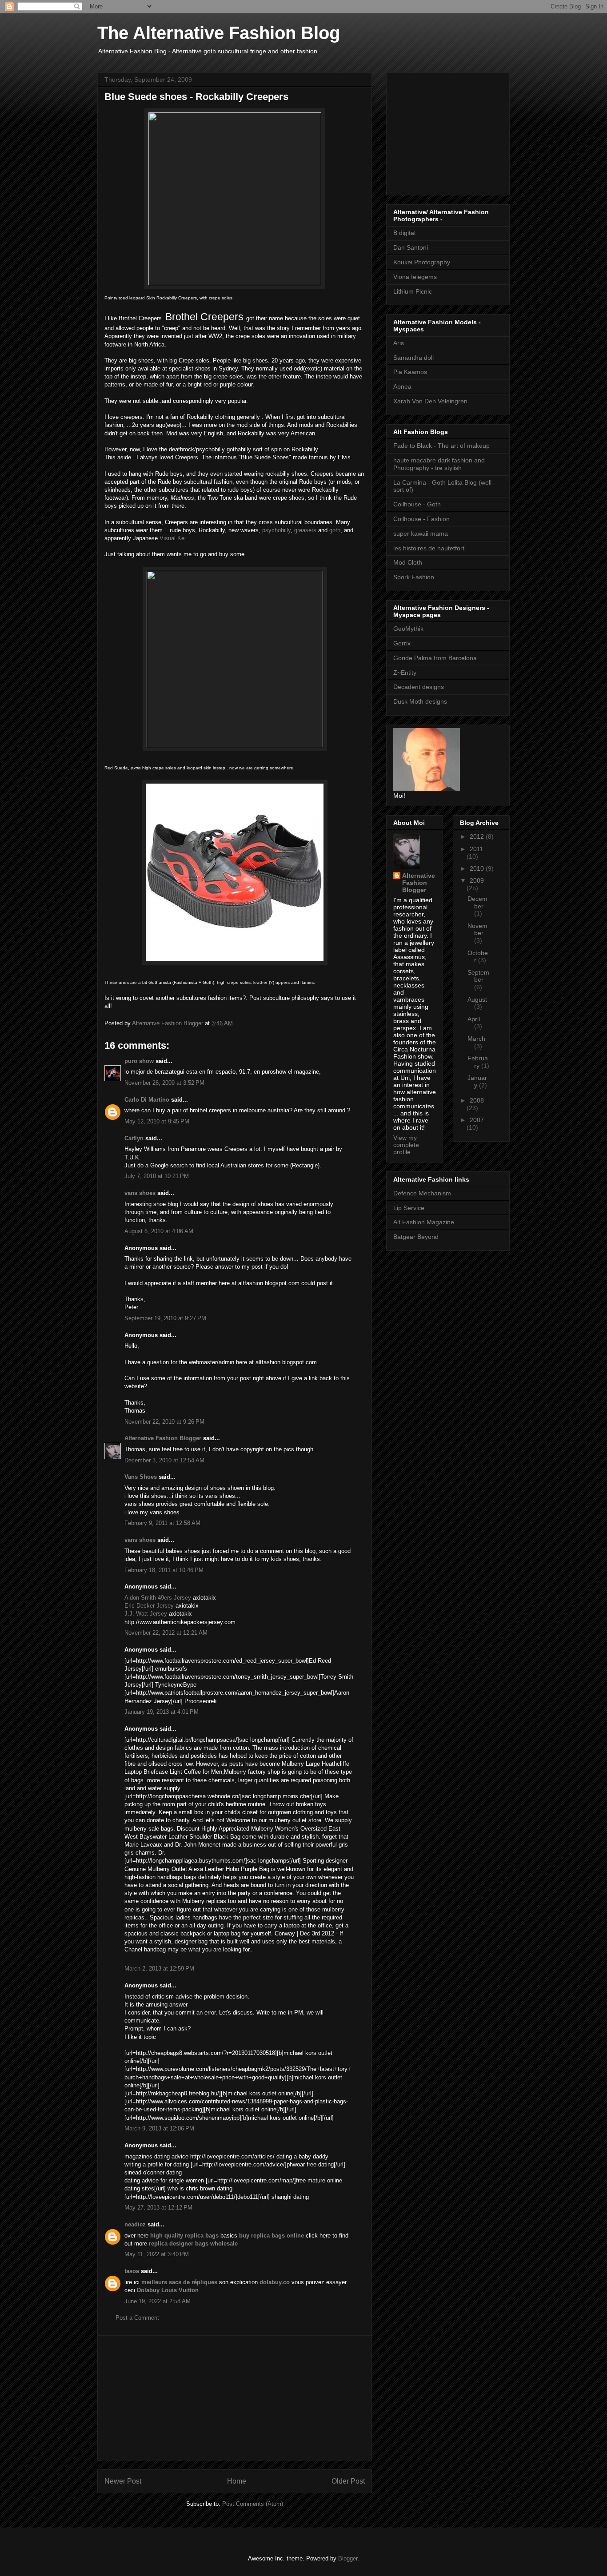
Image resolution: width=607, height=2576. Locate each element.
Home (237, 2481)
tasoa (132, 2271)
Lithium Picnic (413, 291)
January (477, 1081)
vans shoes (140, 1193)
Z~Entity (405, 673)
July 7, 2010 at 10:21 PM (157, 1176)
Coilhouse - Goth (417, 504)
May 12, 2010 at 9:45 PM (157, 1121)
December (477, 902)
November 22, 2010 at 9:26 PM (164, 1422)
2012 (478, 836)
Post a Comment (137, 2318)
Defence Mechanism (422, 1193)
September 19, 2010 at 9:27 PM (165, 1318)
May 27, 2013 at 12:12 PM (158, 2208)
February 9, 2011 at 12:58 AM (162, 1523)
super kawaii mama (421, 534)
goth (335, 530)
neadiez (135, 2224)
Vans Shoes (141, 1477)
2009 (477, 880)
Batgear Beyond (416, 1237)
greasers (305, 530)
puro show (139, 1061)
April (474, 1019)
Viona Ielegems (415, 277)
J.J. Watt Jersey (146, 1614)
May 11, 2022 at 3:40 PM (157, 2254)
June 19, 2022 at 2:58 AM (158, 2301)
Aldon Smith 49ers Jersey (158, 1598)
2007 (477, 1120)
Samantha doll (413, 358)
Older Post (348, 2481)
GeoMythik (408, 629)
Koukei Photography (422, 262)
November (477, 930)
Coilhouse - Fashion (421, 519)
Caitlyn (134, 1138)
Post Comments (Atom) (253, 2504)
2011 (476, 849)
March (476, 1039)
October (478, 957)
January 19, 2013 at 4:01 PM (162, 1712)
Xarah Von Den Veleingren (430, 401)
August (477, 999)
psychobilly (276, 530)
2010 (478, 868)
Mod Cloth (408, 562)
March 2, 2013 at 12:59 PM (159, 1969)
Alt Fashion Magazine (424, 1222)
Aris (399, 343)
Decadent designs (419, 687)
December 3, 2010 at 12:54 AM (164, 1460)
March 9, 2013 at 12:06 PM (159, 2128)
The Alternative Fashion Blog (219, 33)
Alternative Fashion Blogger (163, 1438)
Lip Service (409, 1208)
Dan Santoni (411, 247)
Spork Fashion (414, 577)
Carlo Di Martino (147, 1100)
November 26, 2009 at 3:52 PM (164, 1083)
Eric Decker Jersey (149, 1606)
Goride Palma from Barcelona (435, 658)
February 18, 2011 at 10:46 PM (164, 1570)
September (478, 976)
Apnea (402, 386)
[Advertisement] (235, 2398)
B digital (404, 233)
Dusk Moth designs (420, 701)
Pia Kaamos (410, 372)
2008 (477, 1100)
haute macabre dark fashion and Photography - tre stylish (439, 464)
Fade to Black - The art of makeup (441, 446)
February (478, 1062)
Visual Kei (173, 538)
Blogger (348, 2558)
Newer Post (123, 2481)
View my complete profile (406, 1145)
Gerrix (402, 643)
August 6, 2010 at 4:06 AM (159, 1231)
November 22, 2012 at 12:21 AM (166, 1633)
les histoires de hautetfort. (430, 548)
